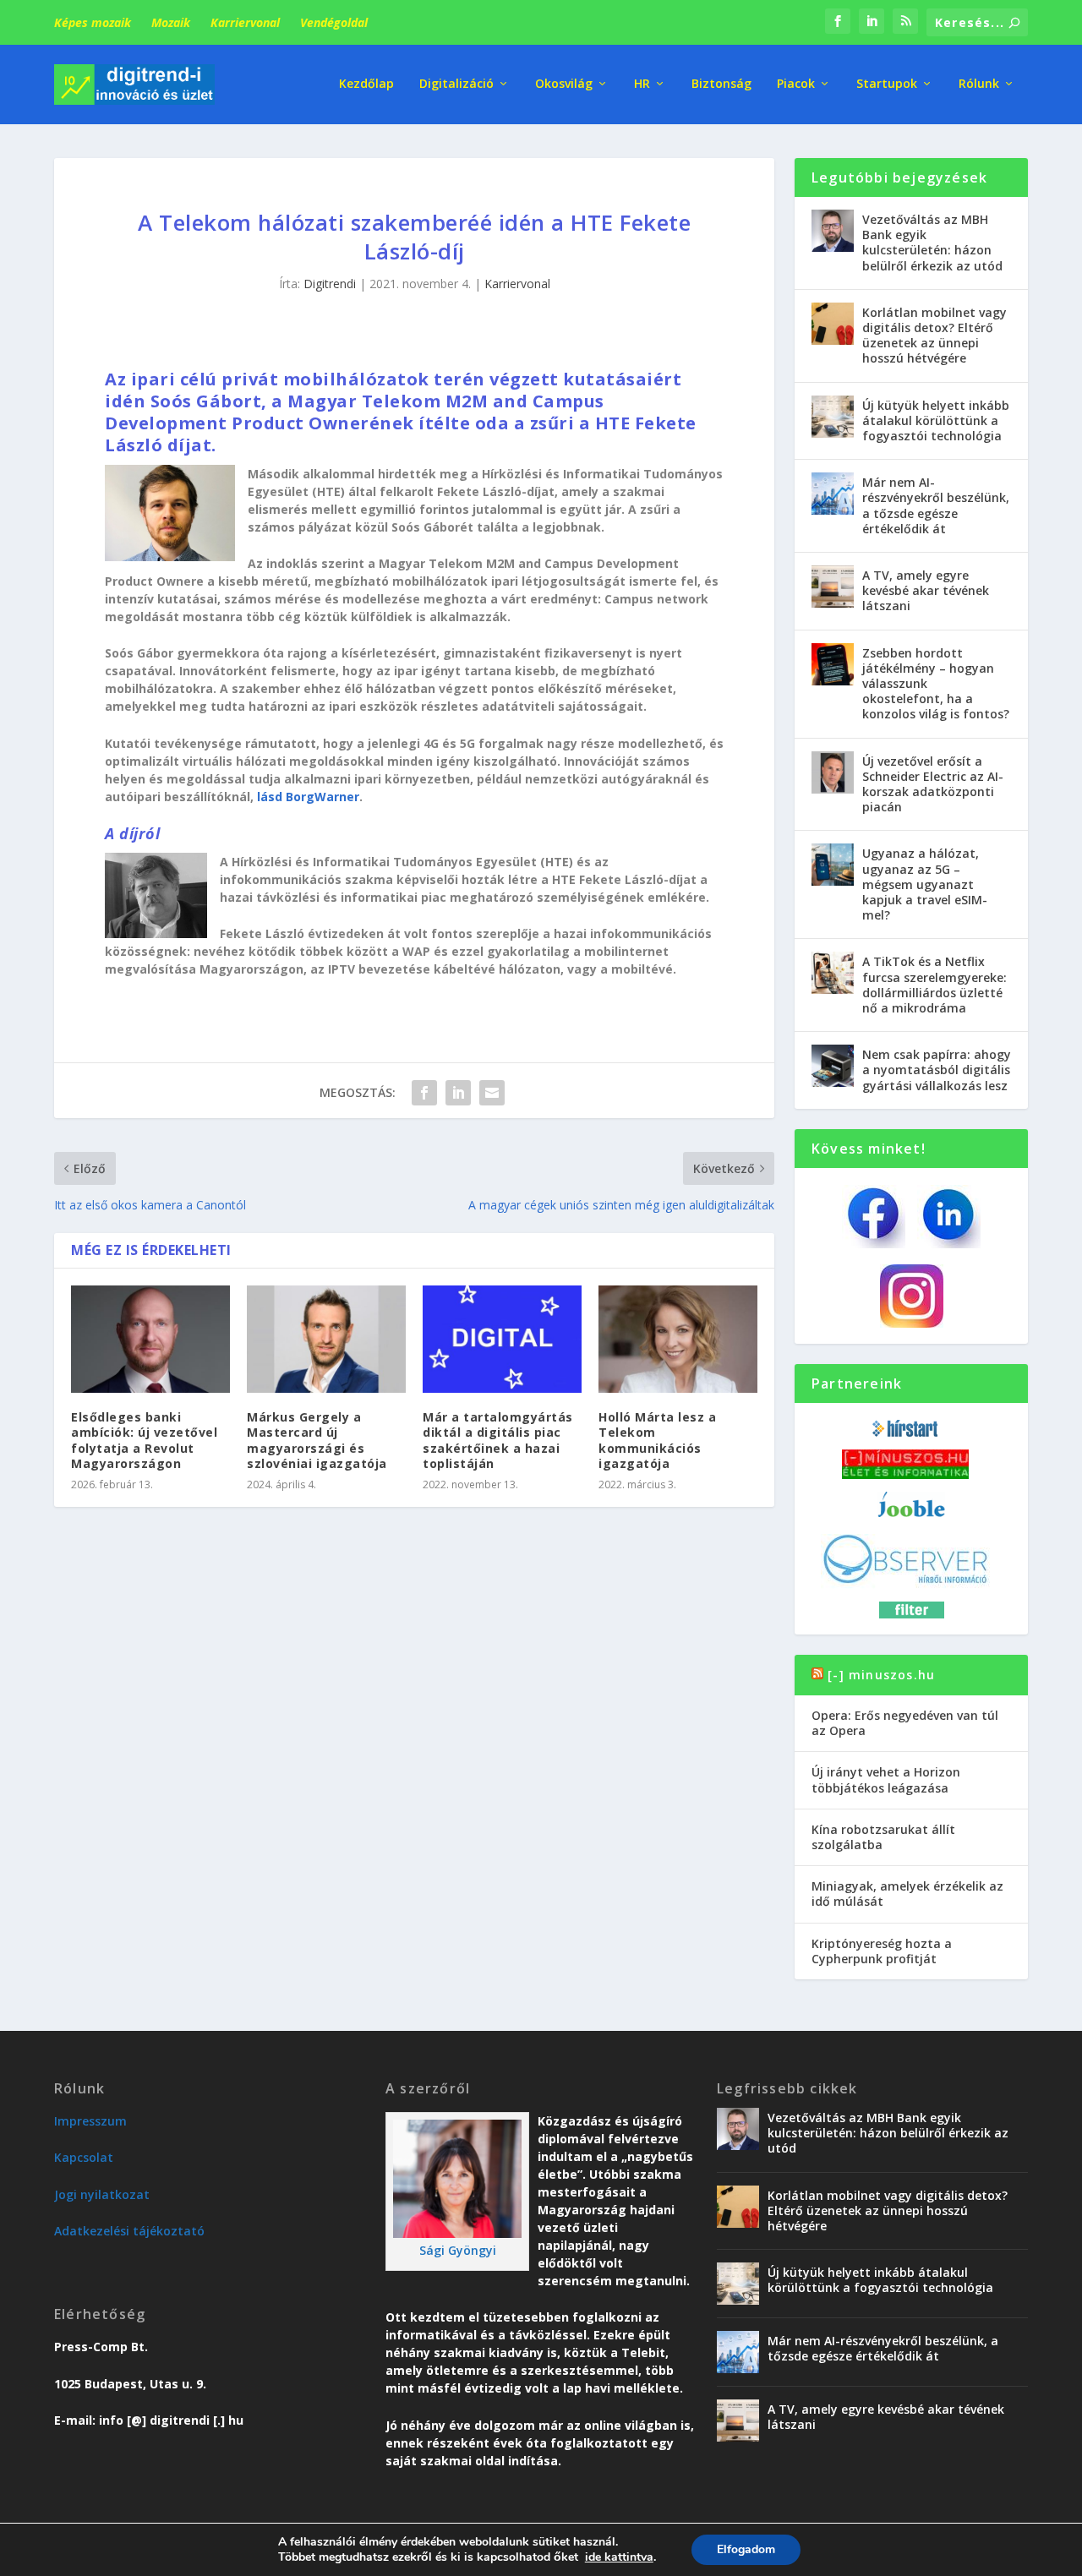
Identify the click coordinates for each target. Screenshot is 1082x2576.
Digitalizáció (456, 84)
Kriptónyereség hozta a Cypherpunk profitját (882, 1951)
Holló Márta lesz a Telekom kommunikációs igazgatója (657, 1440)
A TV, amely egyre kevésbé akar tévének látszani (926, 590)
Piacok (796, 84)
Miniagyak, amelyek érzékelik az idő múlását (907, 1894)
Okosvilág (564, 84)
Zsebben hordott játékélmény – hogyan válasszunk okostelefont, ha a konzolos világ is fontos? (936, 684)
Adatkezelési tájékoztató (129, 2231)
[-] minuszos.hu (881, 1675)
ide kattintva (619, 2557)
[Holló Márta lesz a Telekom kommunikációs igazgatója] (678, 1339)
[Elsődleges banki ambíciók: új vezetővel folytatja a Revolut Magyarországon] (150, 1339)
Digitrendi (330, 284)
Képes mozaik (93, 22)
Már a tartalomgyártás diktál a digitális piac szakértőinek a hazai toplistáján (498, 1440)
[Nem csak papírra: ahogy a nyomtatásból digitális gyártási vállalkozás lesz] (833, 1066)
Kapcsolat (84, 2157)
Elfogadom (746, 2549)
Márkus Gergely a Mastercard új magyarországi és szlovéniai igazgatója (317, 1440)
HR (642, 84)
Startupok (887, 84)
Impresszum (90, 2121)
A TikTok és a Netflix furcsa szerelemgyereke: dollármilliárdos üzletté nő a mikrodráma (934, 985)
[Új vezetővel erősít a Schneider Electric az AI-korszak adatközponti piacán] (833, 772)
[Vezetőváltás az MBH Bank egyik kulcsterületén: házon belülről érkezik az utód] (833, 231)
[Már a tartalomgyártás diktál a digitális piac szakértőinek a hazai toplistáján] (502, 1339)
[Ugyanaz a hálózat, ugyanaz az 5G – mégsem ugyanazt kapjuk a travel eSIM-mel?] (833, 865)
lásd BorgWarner (308, 797)
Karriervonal (245, 22)
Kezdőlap (366, 84)
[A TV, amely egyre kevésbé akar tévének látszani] (833, 587)
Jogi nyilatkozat (102, 2194)
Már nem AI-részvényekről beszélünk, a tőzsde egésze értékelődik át (936, 505)
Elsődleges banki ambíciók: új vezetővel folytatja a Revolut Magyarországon (144, 1440)
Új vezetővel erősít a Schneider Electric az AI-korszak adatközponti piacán (933, 784)
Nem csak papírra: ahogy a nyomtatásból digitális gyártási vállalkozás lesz (937, 1070)
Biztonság (721, 84)
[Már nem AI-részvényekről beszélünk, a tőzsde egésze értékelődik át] (833, 494)
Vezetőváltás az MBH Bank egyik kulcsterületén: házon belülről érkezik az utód (932, 243)
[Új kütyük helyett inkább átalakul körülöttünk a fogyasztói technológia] (833, 417)
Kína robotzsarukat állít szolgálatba (883, 1837)
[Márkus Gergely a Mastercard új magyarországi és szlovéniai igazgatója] (326, 1339)
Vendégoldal (334, 22)
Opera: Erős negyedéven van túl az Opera (905, 1723)
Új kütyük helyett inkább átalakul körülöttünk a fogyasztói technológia (936, 420)
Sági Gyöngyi (458, 2250)
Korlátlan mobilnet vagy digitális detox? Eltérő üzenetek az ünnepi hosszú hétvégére (934, 336)
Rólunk (979, 84)
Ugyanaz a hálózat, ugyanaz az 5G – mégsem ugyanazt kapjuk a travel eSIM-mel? (925, 884)
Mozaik (171, 22)
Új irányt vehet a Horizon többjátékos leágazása (886, 1779)
